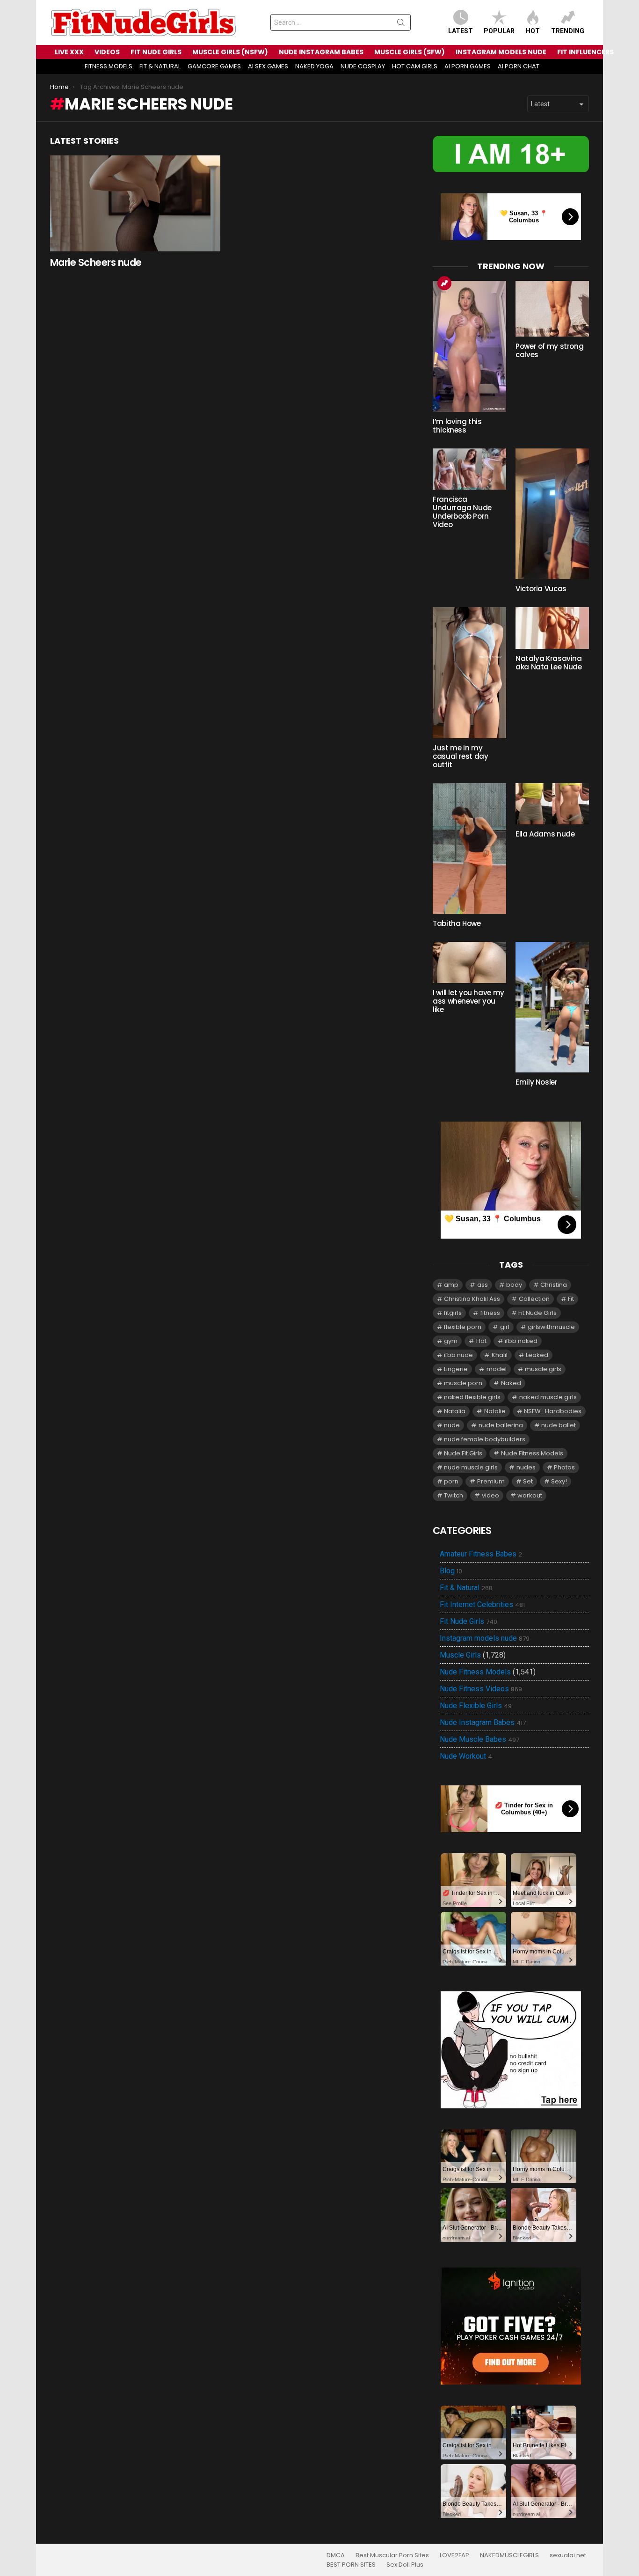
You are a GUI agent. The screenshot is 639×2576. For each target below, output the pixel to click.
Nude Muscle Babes (479, 1739)
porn (451, 1481)
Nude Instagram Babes (483, 1723)
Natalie (495, 1411)
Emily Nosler (537, 1082)
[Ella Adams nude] (552, 804)
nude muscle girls (471, 1467)
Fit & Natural (466, 1588)
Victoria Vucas (541, 589)
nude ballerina (501, 1425)
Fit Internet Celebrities (482, 1605)
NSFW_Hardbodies (553, 1411)
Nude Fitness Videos (481, 1689)
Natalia (455, 1411)
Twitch (454, 1495)
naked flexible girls (472, 1397)
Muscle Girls (460, 1655)
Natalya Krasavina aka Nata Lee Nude (549, 663)
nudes (526, 1467)
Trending (568, 31)
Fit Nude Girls (537, 1313)
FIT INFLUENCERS (585, 52)
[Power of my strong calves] (552, 309)
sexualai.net (568, 2555)
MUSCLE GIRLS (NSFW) (230, 52)
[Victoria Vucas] (552, 514)
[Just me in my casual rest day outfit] (469, 672)
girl (505, 1327)
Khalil (500, 1355)
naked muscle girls (548, 1397)
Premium (491, 1481)
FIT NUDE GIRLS (156, 52)
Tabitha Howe (457, 923)
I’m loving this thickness (457, 426)
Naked (511, 1383)
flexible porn (463, 1327)
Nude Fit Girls (463, 1453)
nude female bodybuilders (485, 1439)
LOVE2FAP (454, 2555)
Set (528, 1481)
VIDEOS (107, 52)
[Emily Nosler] (552, 1007)
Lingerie (456, 1369)
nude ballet (559, 1425)
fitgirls (453, 1313)
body (514, 1285)
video (490, 1495)
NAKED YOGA (314, 66)
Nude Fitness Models (532, 1453)
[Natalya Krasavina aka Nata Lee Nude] (552, 628)
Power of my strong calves (549, 350)
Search (401, 24)
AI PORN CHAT (519, 66)
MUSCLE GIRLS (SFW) (410, 52)
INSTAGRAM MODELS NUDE (501, 52)
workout (530, 1495)
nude (452, 1425)
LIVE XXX (69, 52)
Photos (564, 1467)
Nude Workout (466, 1756)
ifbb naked (521, 1341)
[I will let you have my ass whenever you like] (469, 962)
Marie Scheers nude (96, 262)
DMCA (336, 2555)
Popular (499, 31)
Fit (571, 1299)
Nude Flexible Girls (476, 1706)
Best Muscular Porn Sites (392, 2555)
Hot (533, 31)
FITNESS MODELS (109, 66)
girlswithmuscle (551, 1327)
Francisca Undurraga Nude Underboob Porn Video (462, 512)
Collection (534, 1299)
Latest (461, 31)
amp (451, 1285)
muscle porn (463, 1383)
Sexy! (559, 1481)
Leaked (537, 1355)
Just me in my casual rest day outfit (460, 756)
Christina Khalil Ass (472, 1299)
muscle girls (543, 1369)
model (497, 1369)
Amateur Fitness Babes (481, 1554)
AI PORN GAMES (468, 66)
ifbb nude (458, 1355)
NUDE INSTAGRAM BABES (321, 52)
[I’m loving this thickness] (469, 346)
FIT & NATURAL (160, 66)
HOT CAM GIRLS (415, 66)
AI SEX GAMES (268, 66)
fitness (490, 1313)
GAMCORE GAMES (214, 66)
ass (483, 1285)
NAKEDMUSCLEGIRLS (509, 2555)
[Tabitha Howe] (469, 848)
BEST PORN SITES (351, 2565)
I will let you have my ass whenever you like (468, 1001)
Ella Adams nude (545, 834)
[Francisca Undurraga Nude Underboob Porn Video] (469, 469)
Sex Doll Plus (405, 2565)
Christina (554, 1285)
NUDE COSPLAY (363, 66)
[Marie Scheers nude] (135, 203)
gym (451, 1341)
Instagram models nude (485, 1638)
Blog (451, 1571)
